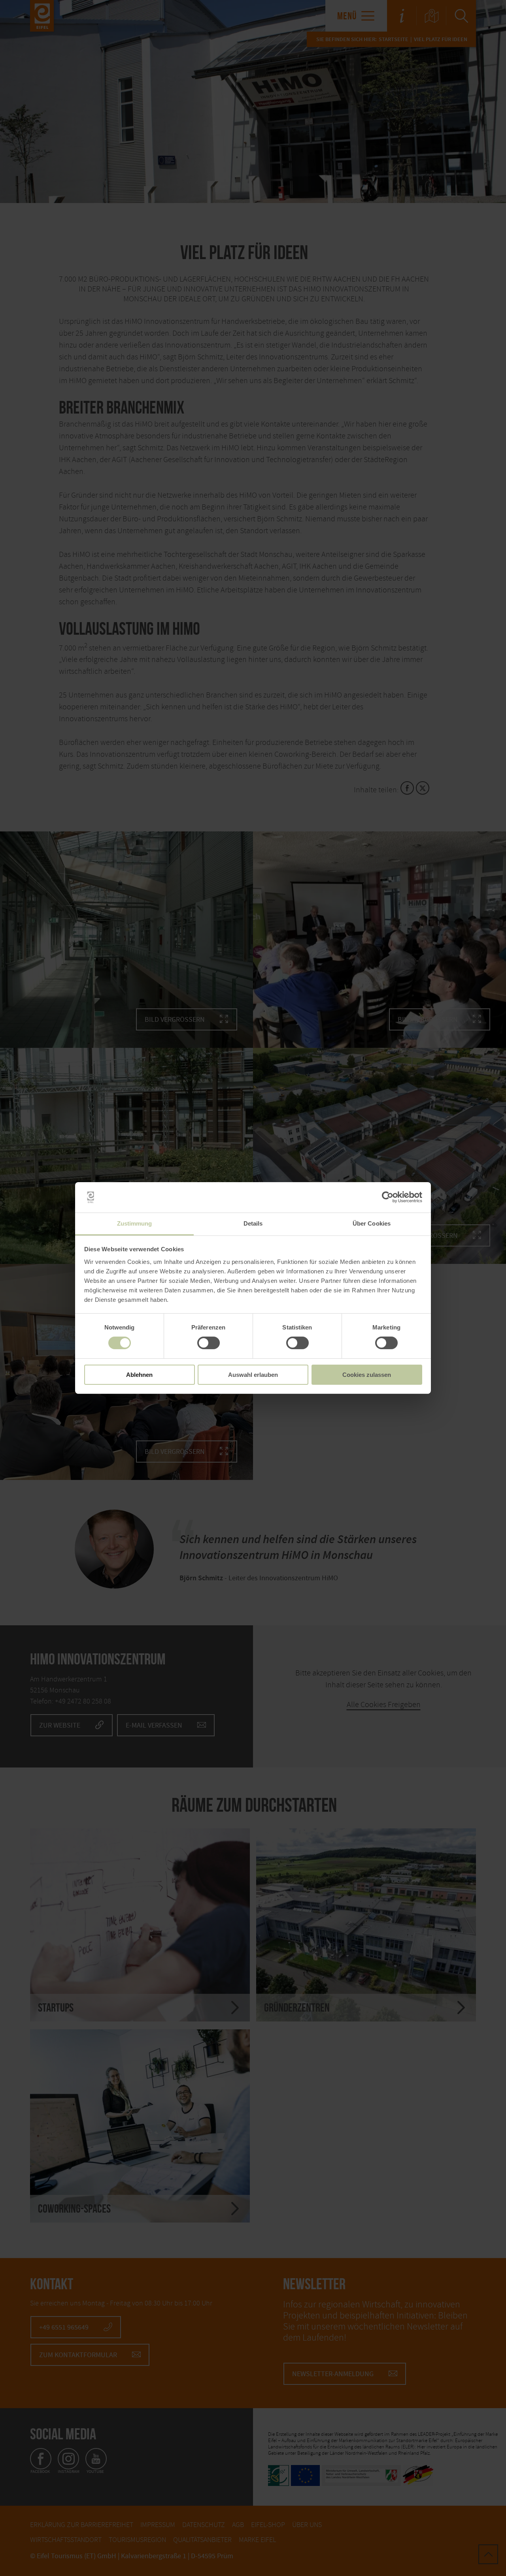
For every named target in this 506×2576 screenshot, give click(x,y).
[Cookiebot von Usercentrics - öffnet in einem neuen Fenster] (388, 1197)
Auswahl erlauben (253, 1375)
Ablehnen (139, 1375)
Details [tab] (253, 1223)
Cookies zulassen (367, 1375)
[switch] (209, 1343)
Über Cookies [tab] (372, 1223)
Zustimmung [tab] (135, 1223)
